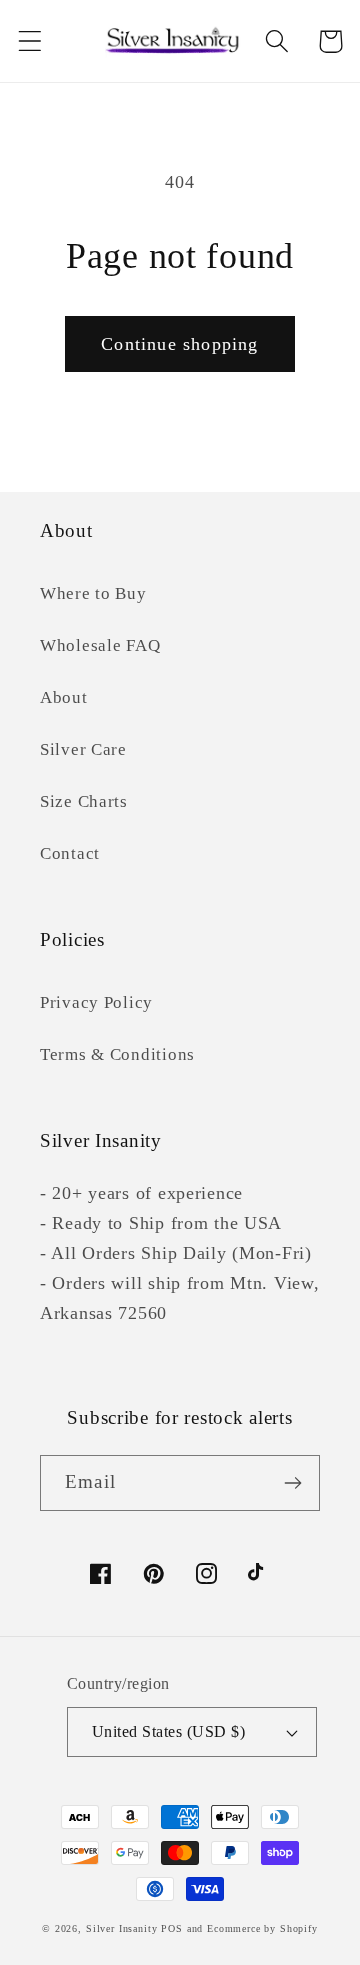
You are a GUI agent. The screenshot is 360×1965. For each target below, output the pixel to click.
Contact (70, 853)
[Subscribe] (292, 1483)
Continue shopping (179, 344)
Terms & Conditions (117, 1054)
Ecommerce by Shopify (262, 1928)
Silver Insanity (122, 1928)
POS (172, 1928)
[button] (30, 41)
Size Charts (84, 801)
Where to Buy (93, 593)
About (64, 697)
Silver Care (83, 749)
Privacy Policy (96, 1002)
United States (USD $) (168, 1731)
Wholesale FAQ (100, 645)
